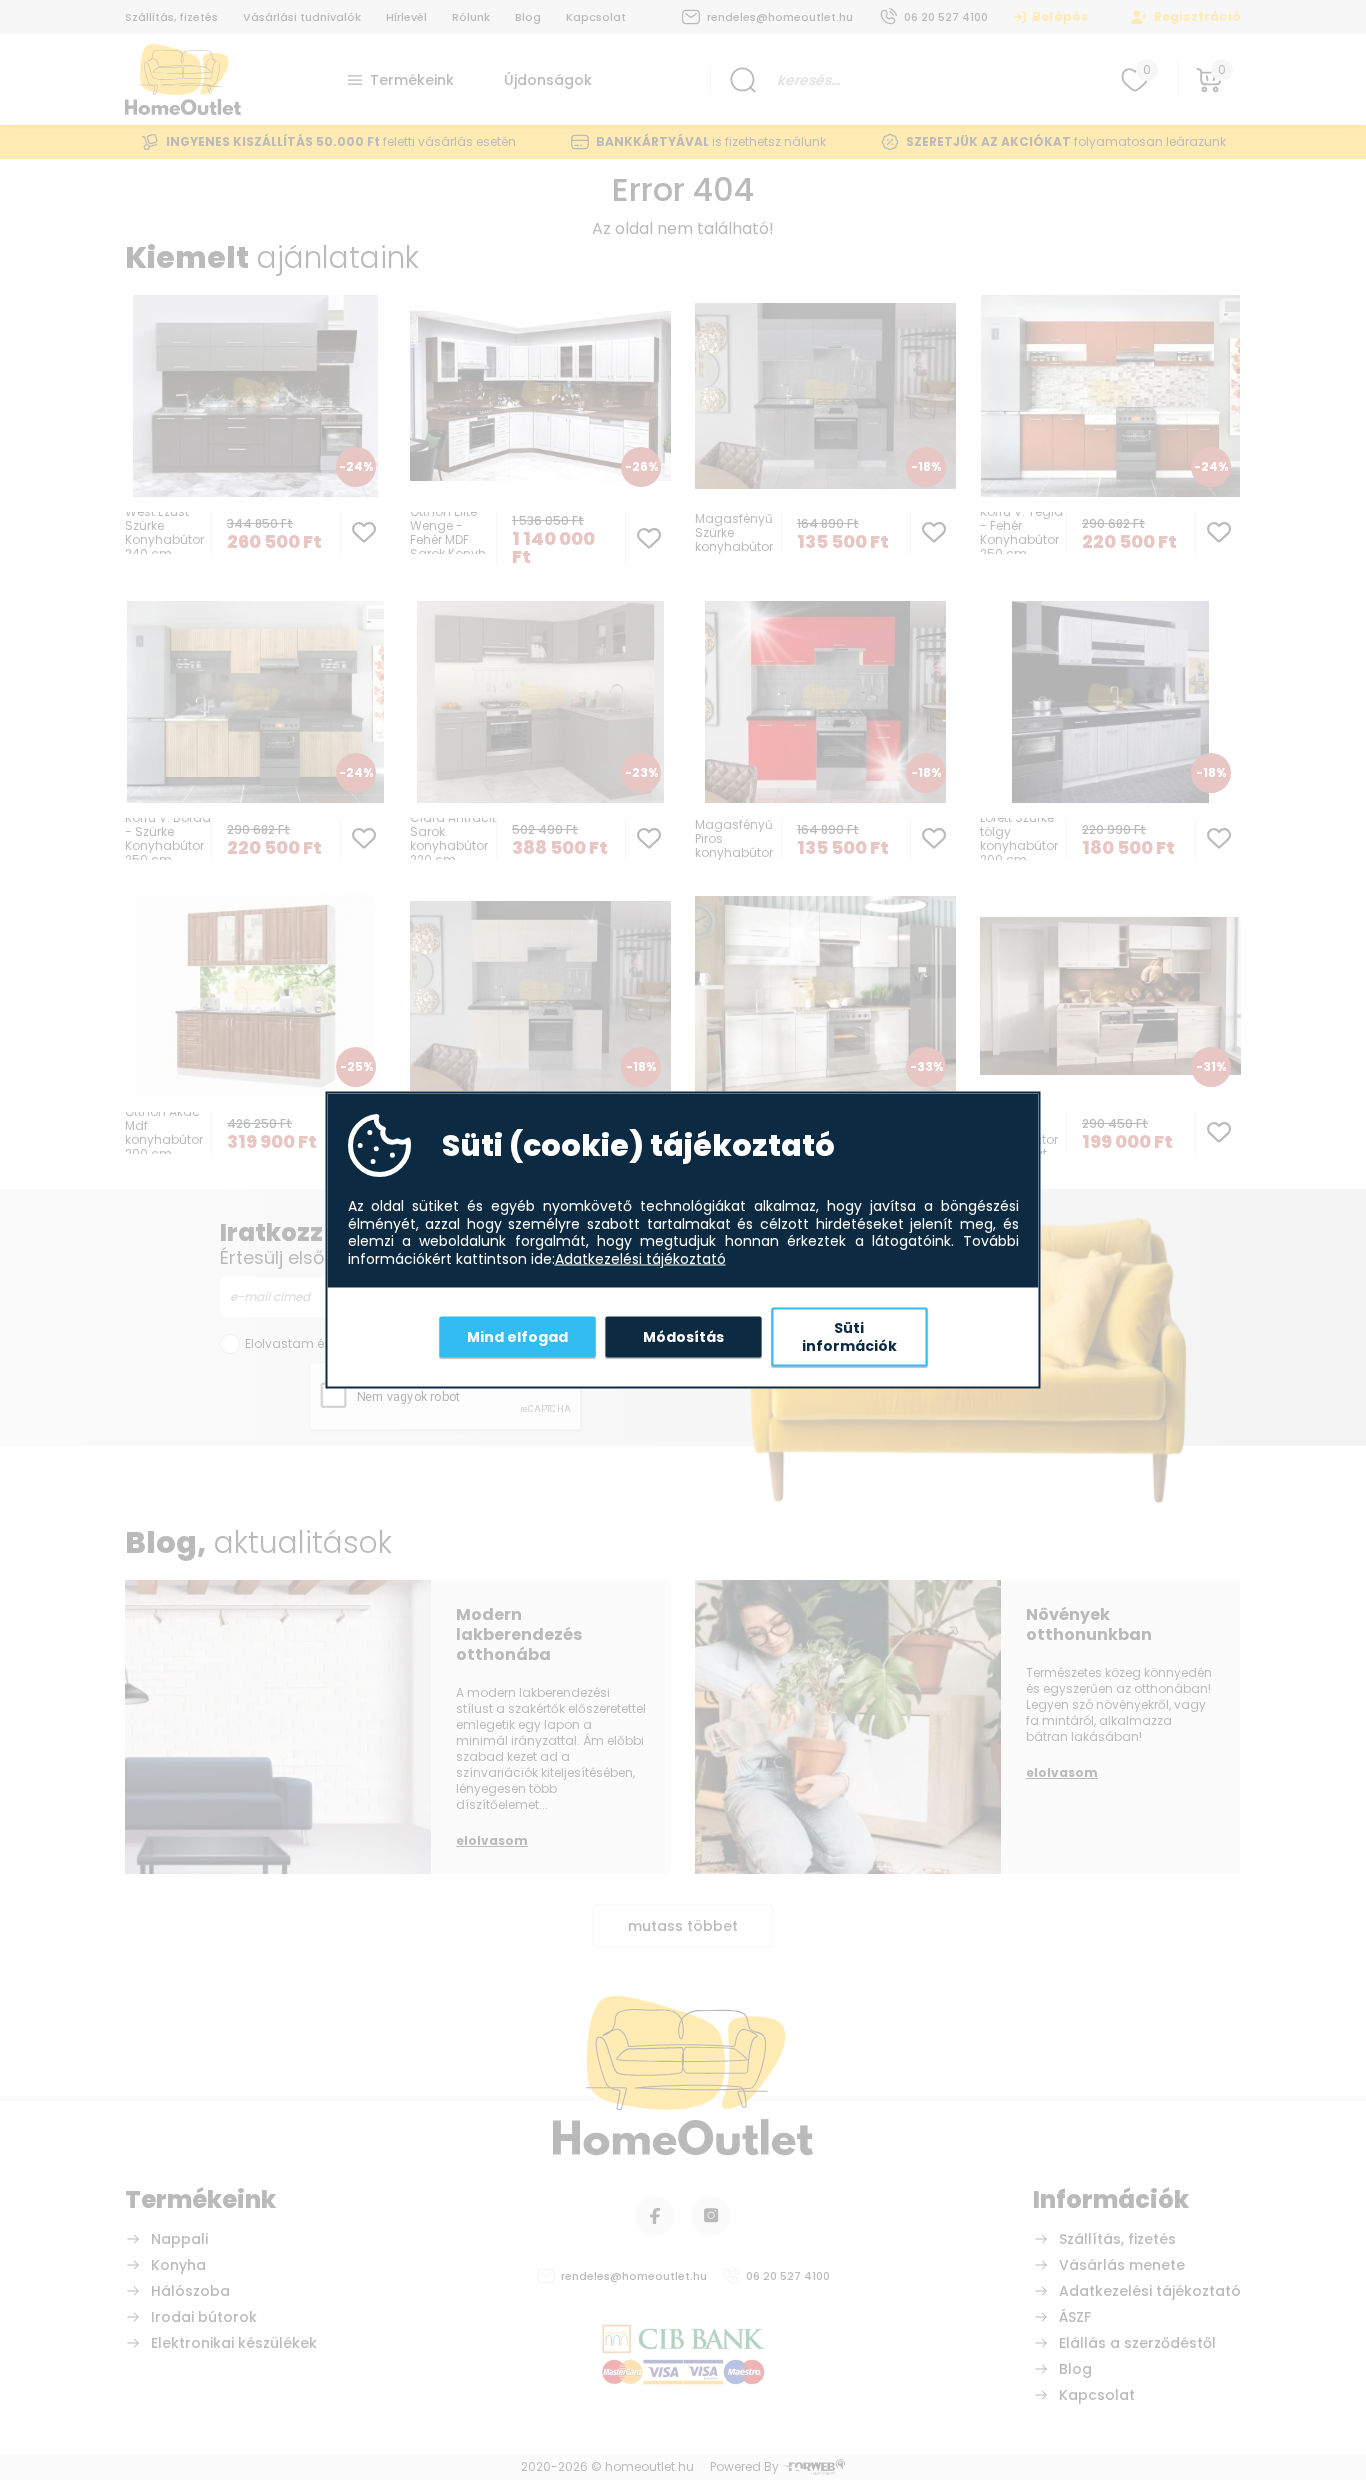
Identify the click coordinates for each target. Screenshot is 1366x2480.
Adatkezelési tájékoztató (640, 1259)
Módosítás (683, 1336)
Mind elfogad (517, 1336)
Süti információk (849, 1337)
